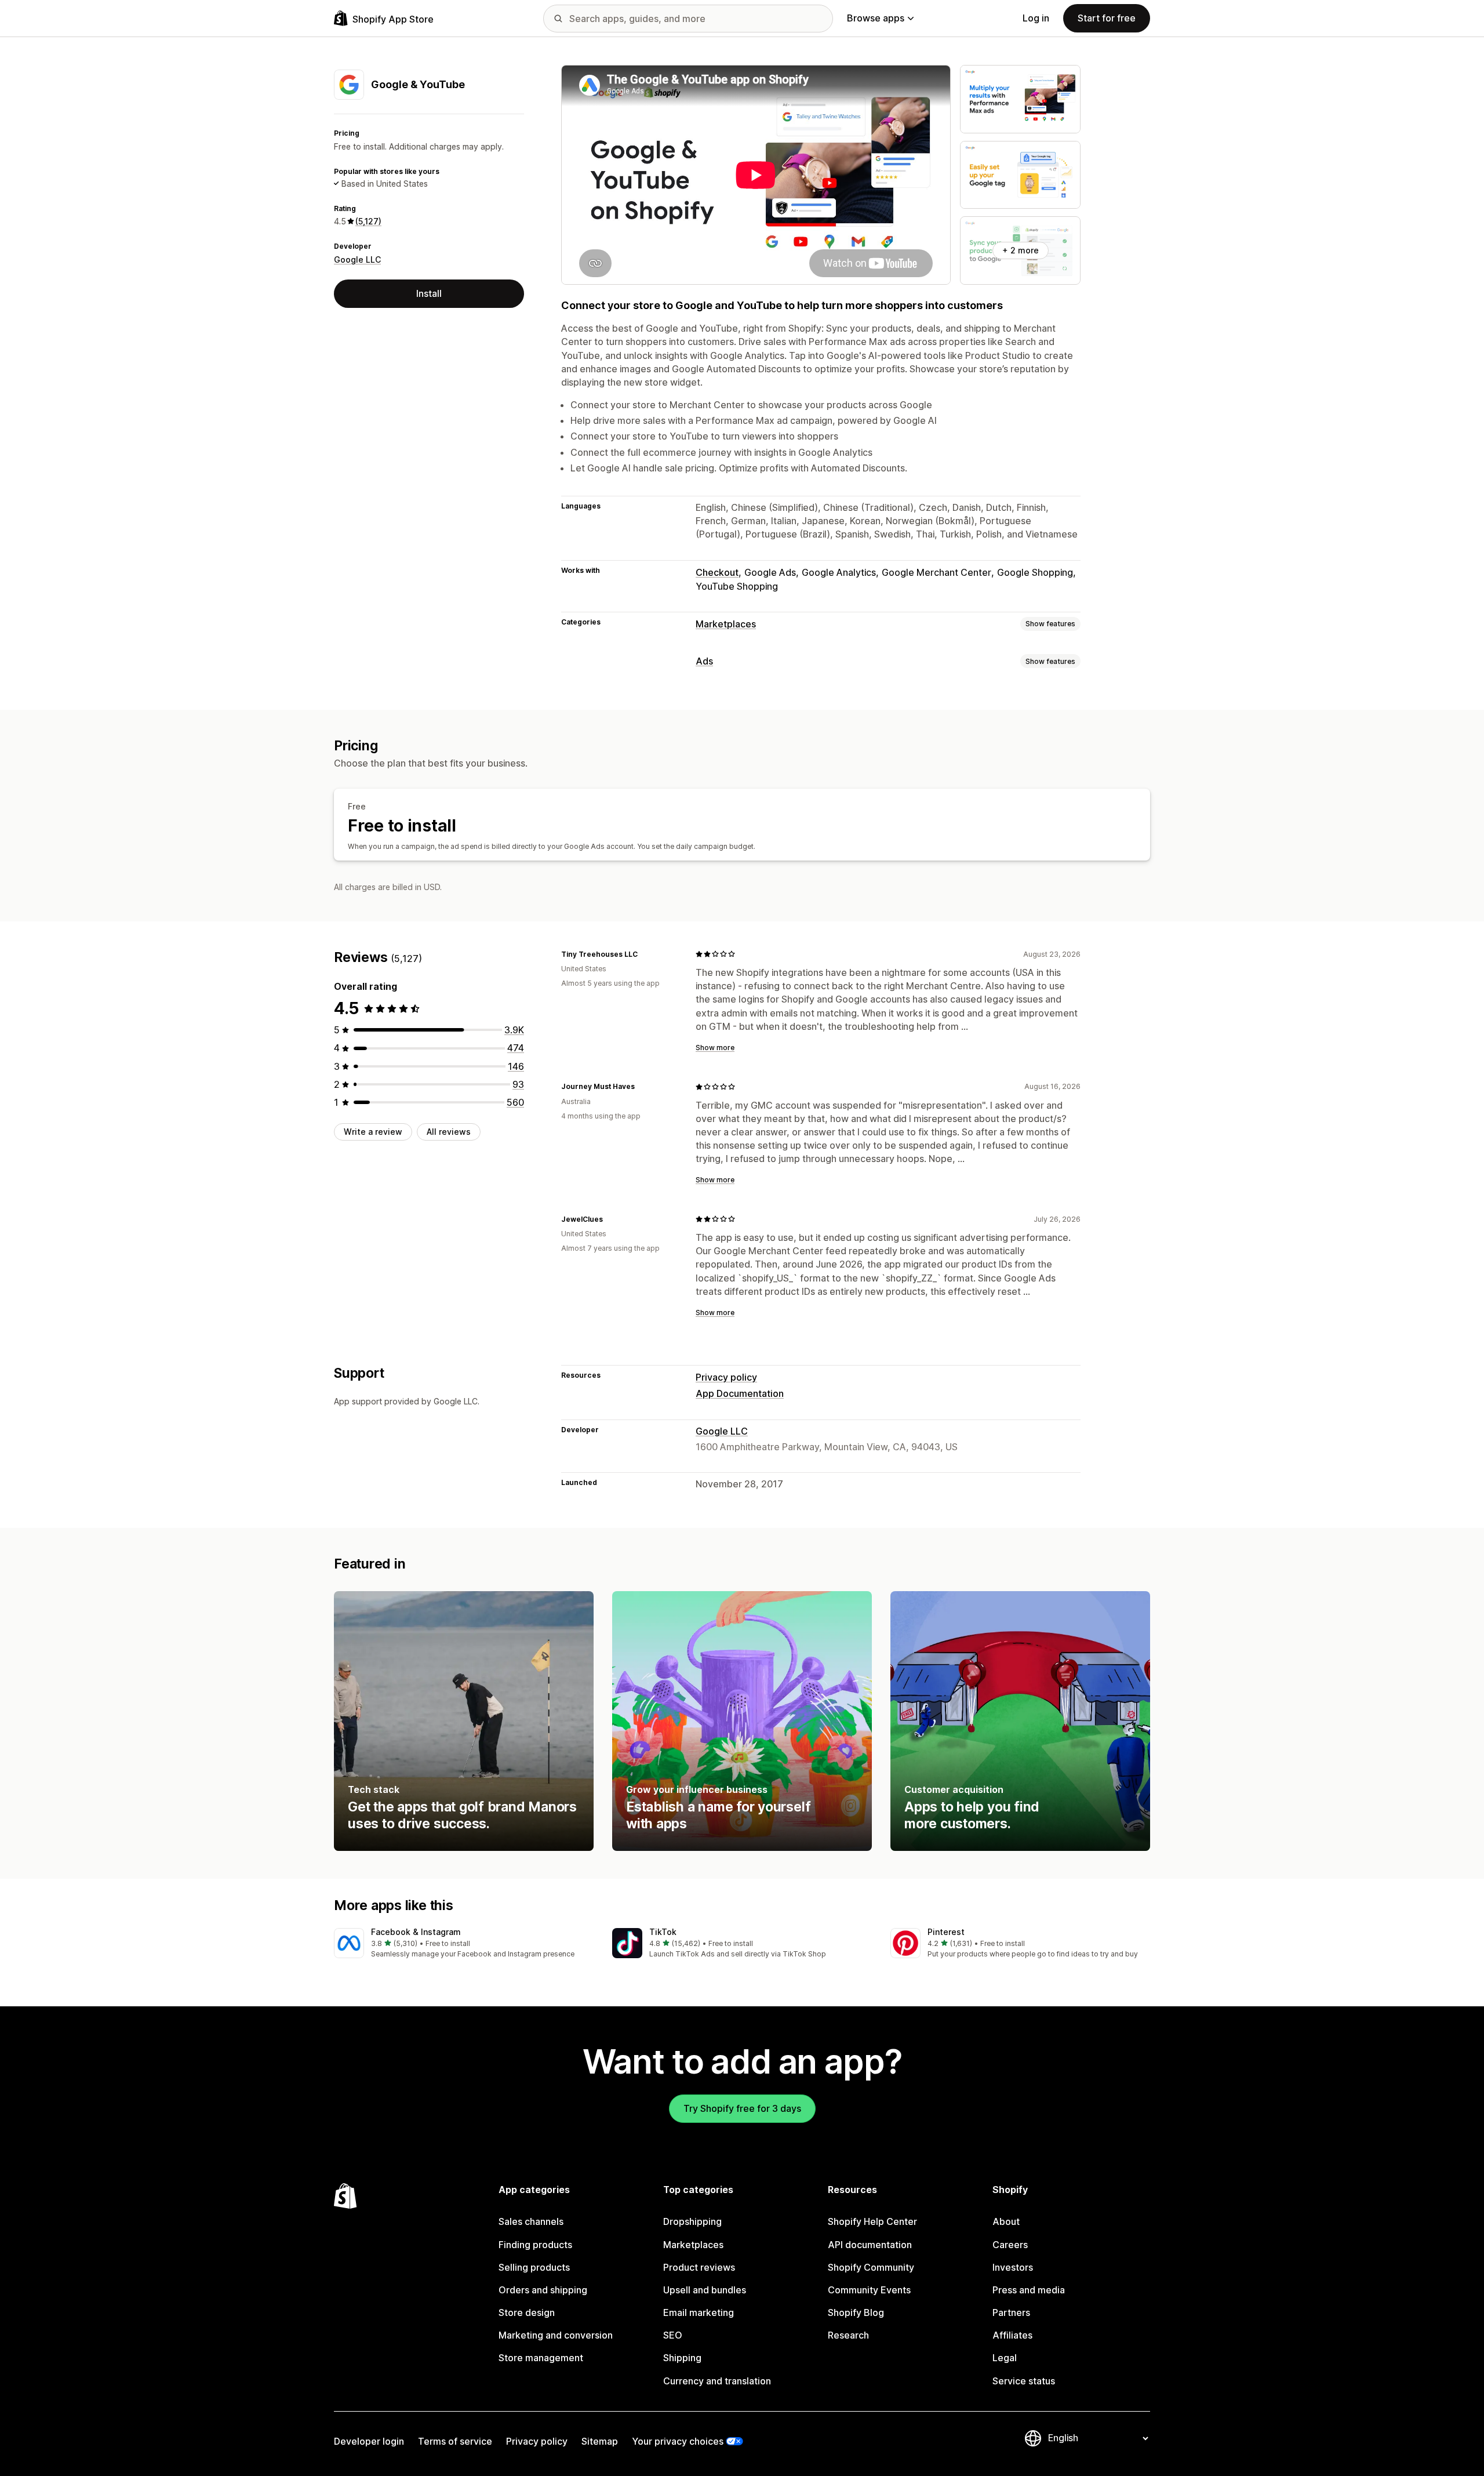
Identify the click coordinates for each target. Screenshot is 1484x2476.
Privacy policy (726, 1377)
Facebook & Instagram (416, 1932)
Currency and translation (717, 2381)
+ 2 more (1021, 250)
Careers (1010, 2245)
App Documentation (740, 1393)
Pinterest (946, 1932)
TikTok (663, 1932)
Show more (715, 1048)
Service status (1024, 2381)
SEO (673, 2335)
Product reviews (699, 2267)
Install (429, 293)
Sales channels (531, 2221)
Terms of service (455, 2441)
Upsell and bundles (705, 2290)
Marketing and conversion (556, 2335)
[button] (464, 1944)
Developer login (369, 2441)
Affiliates (1012, 2335)
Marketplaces (726, 624)
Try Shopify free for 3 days (742, 2108)
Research (848, 2335)
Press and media (1029, 2290)
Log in (1036, 18)
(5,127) (368, 221)
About (1006, 2221)
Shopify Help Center (872, 2221)
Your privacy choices (678, 2441)
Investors (1013, 2267)
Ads (704, 661)
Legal (1005, 2358)
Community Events (869, 2290)
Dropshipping (692, 2221)
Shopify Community (871, 2267)
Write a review (373, 1132)
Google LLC (357, 259)
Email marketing (699, 2312)
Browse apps (876, 18)
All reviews (449, 1132)
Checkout (717, 572)
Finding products (535, 2245)
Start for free (1107, 18)
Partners (1011, 2312)
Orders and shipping (543, 2290)
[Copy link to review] (645, 954)
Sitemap (600, 2441)
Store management (541, 2358)
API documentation (870, 2245)
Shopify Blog (856, 2312)
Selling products (534, 2267)
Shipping (682, 2358)
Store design (527, 2312)
